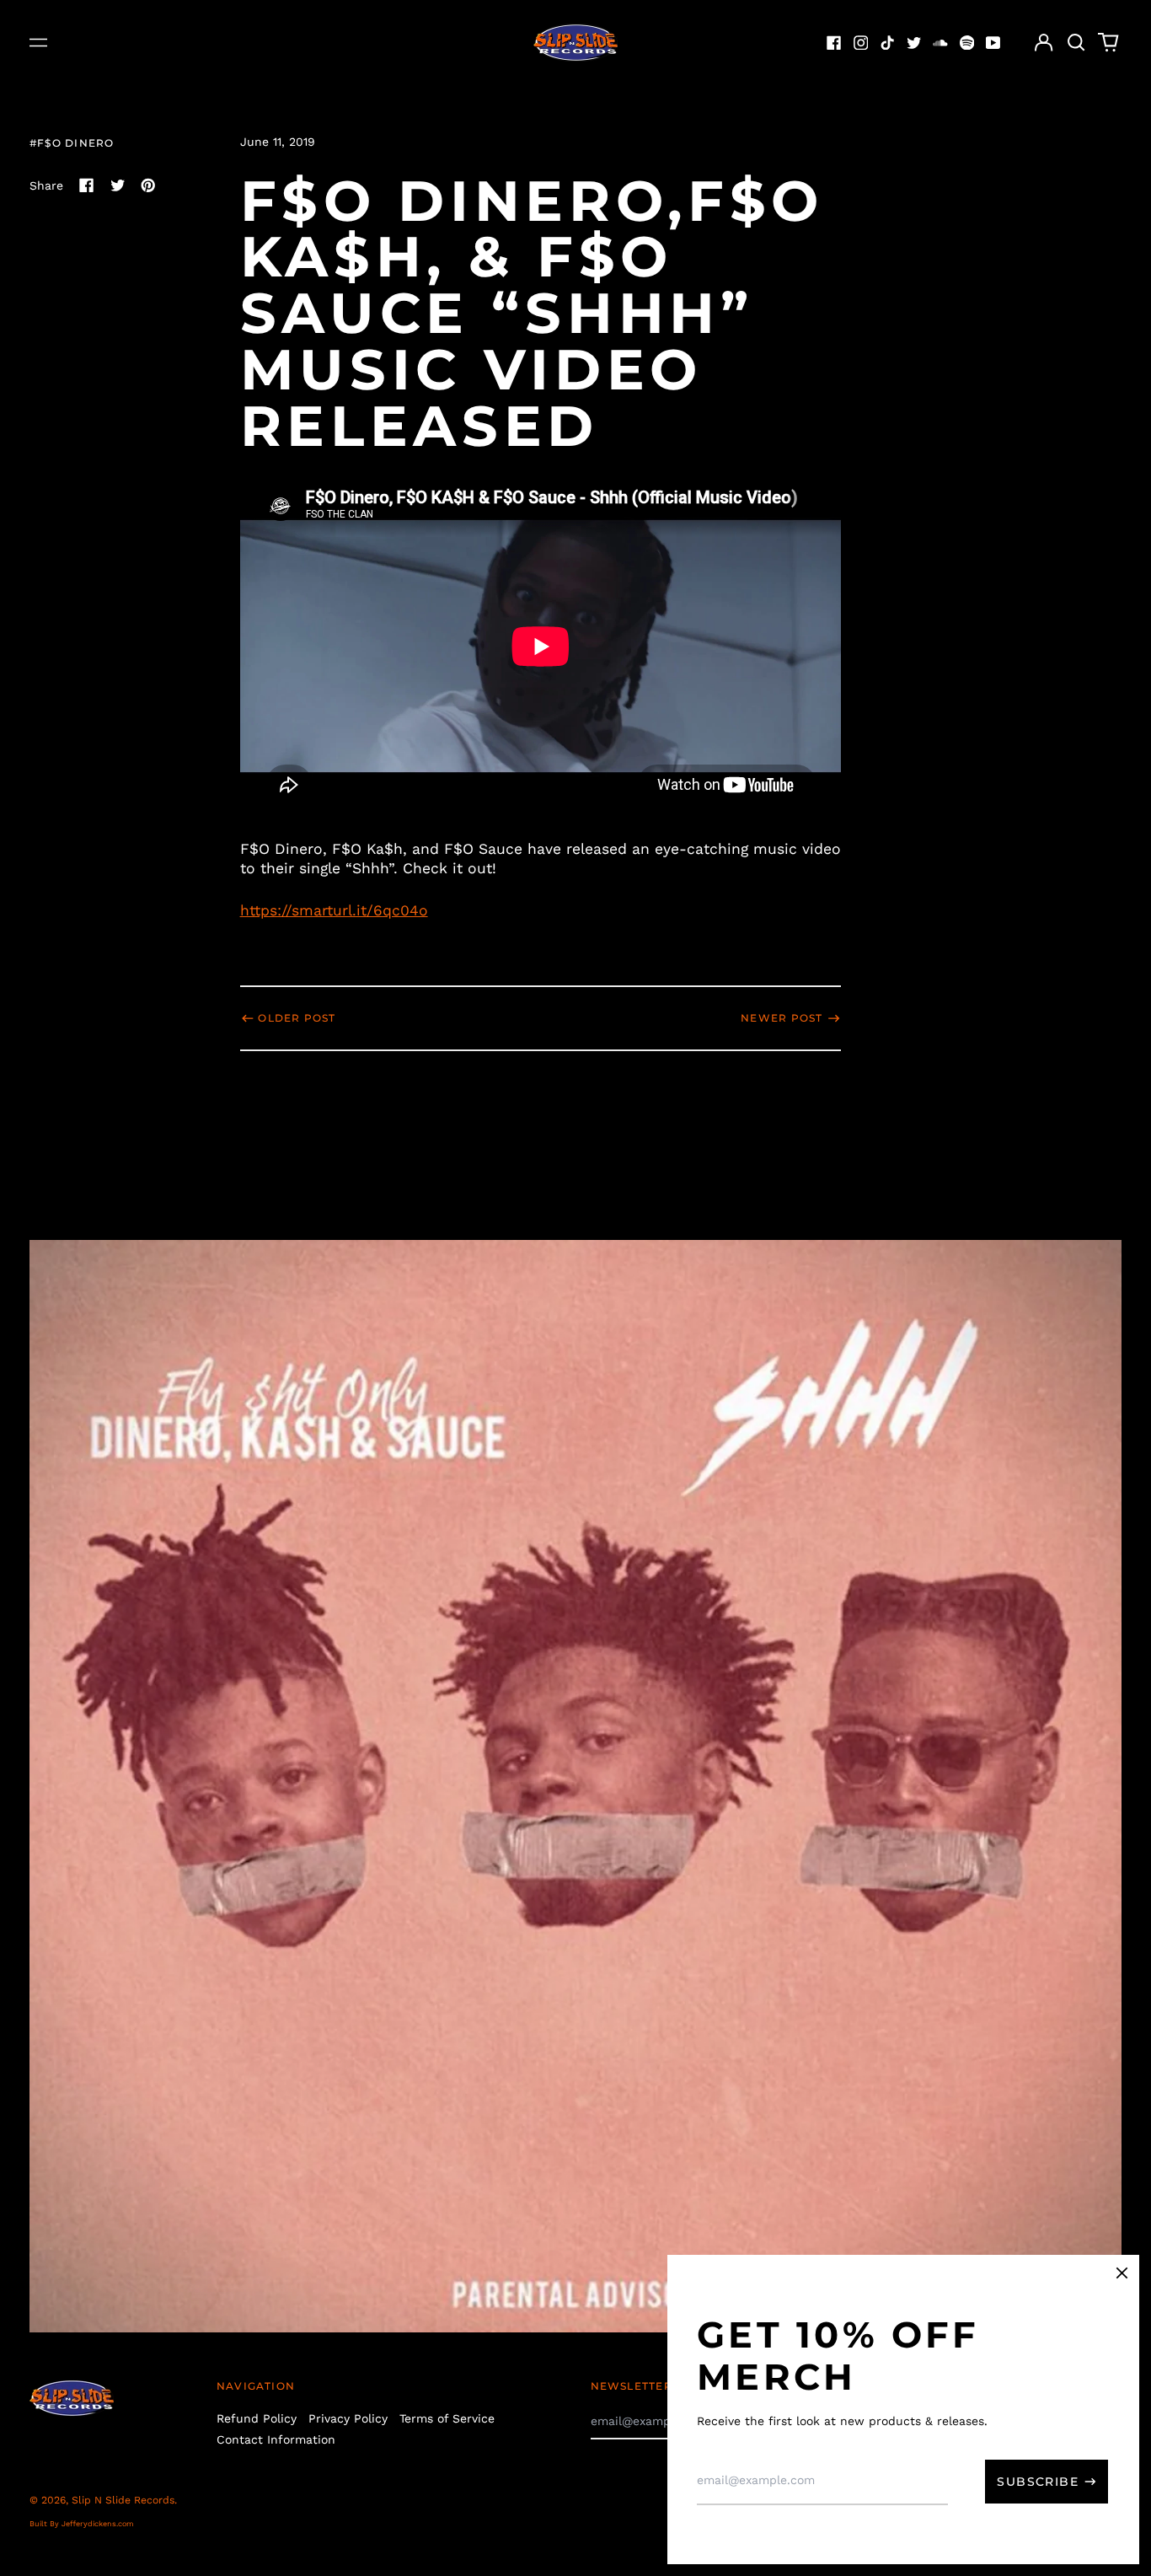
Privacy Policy (348, 2418)
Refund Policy (257, 2418)
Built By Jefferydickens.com (82, 2524)
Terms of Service (447, 2418)
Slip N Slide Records (123, 2500)
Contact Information (276, 2439)
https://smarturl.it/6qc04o (334, 910)
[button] (1076, 43)
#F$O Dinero (72, 143)
